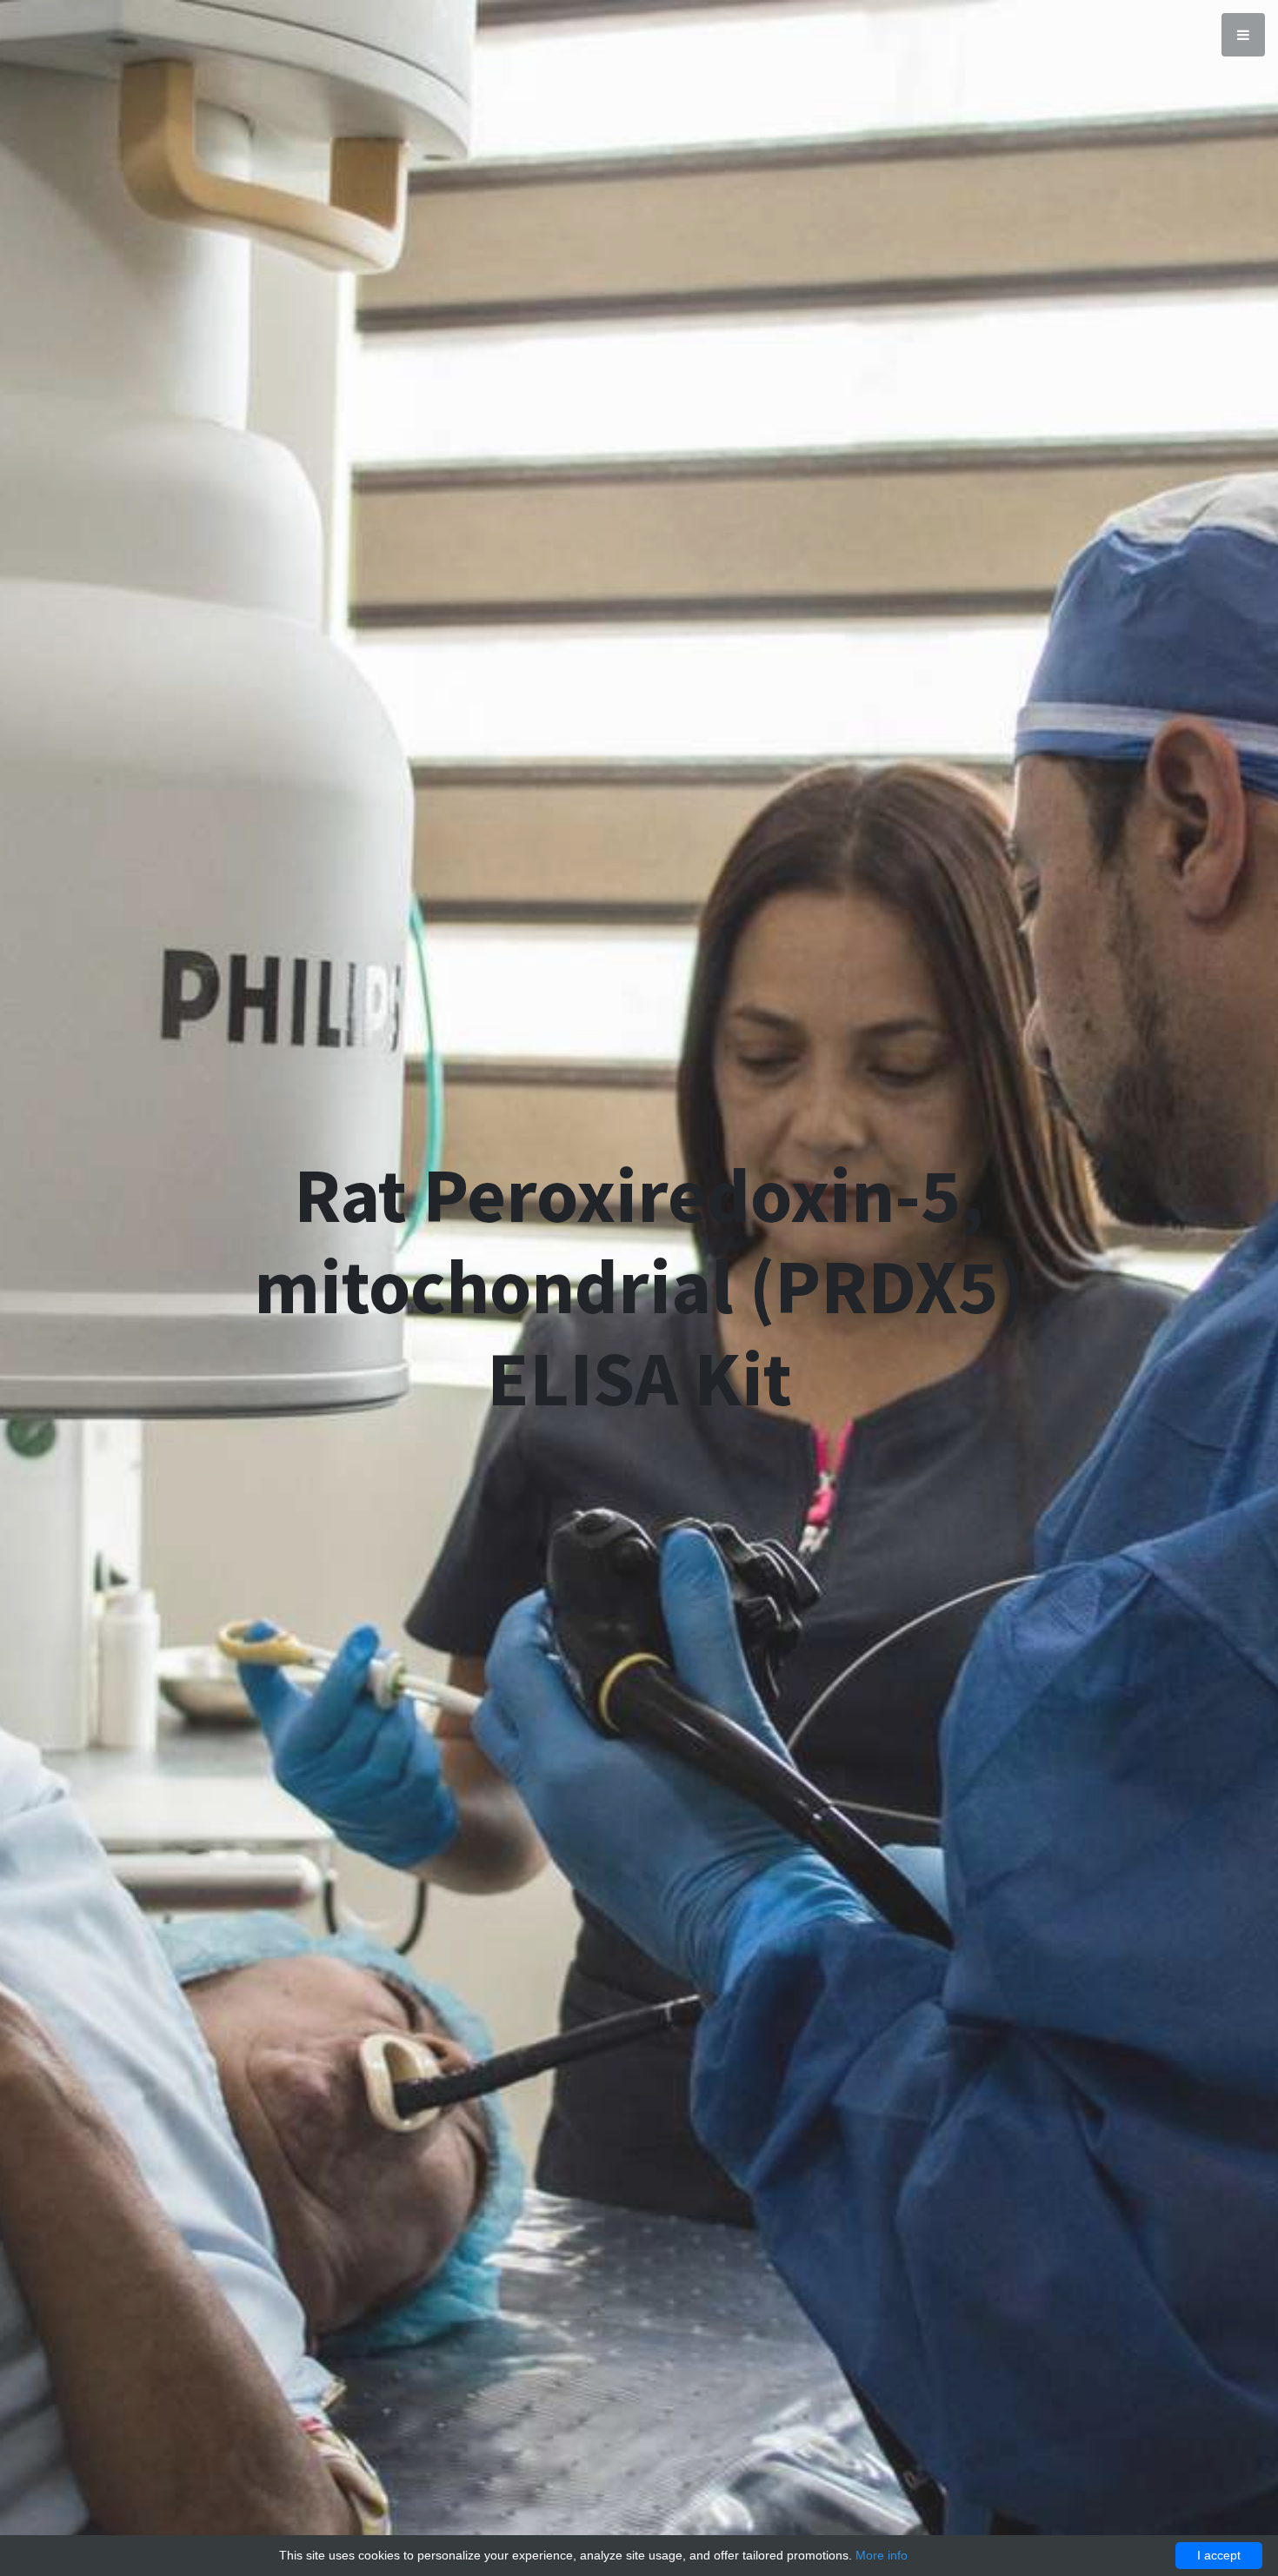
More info (882, 2555)
